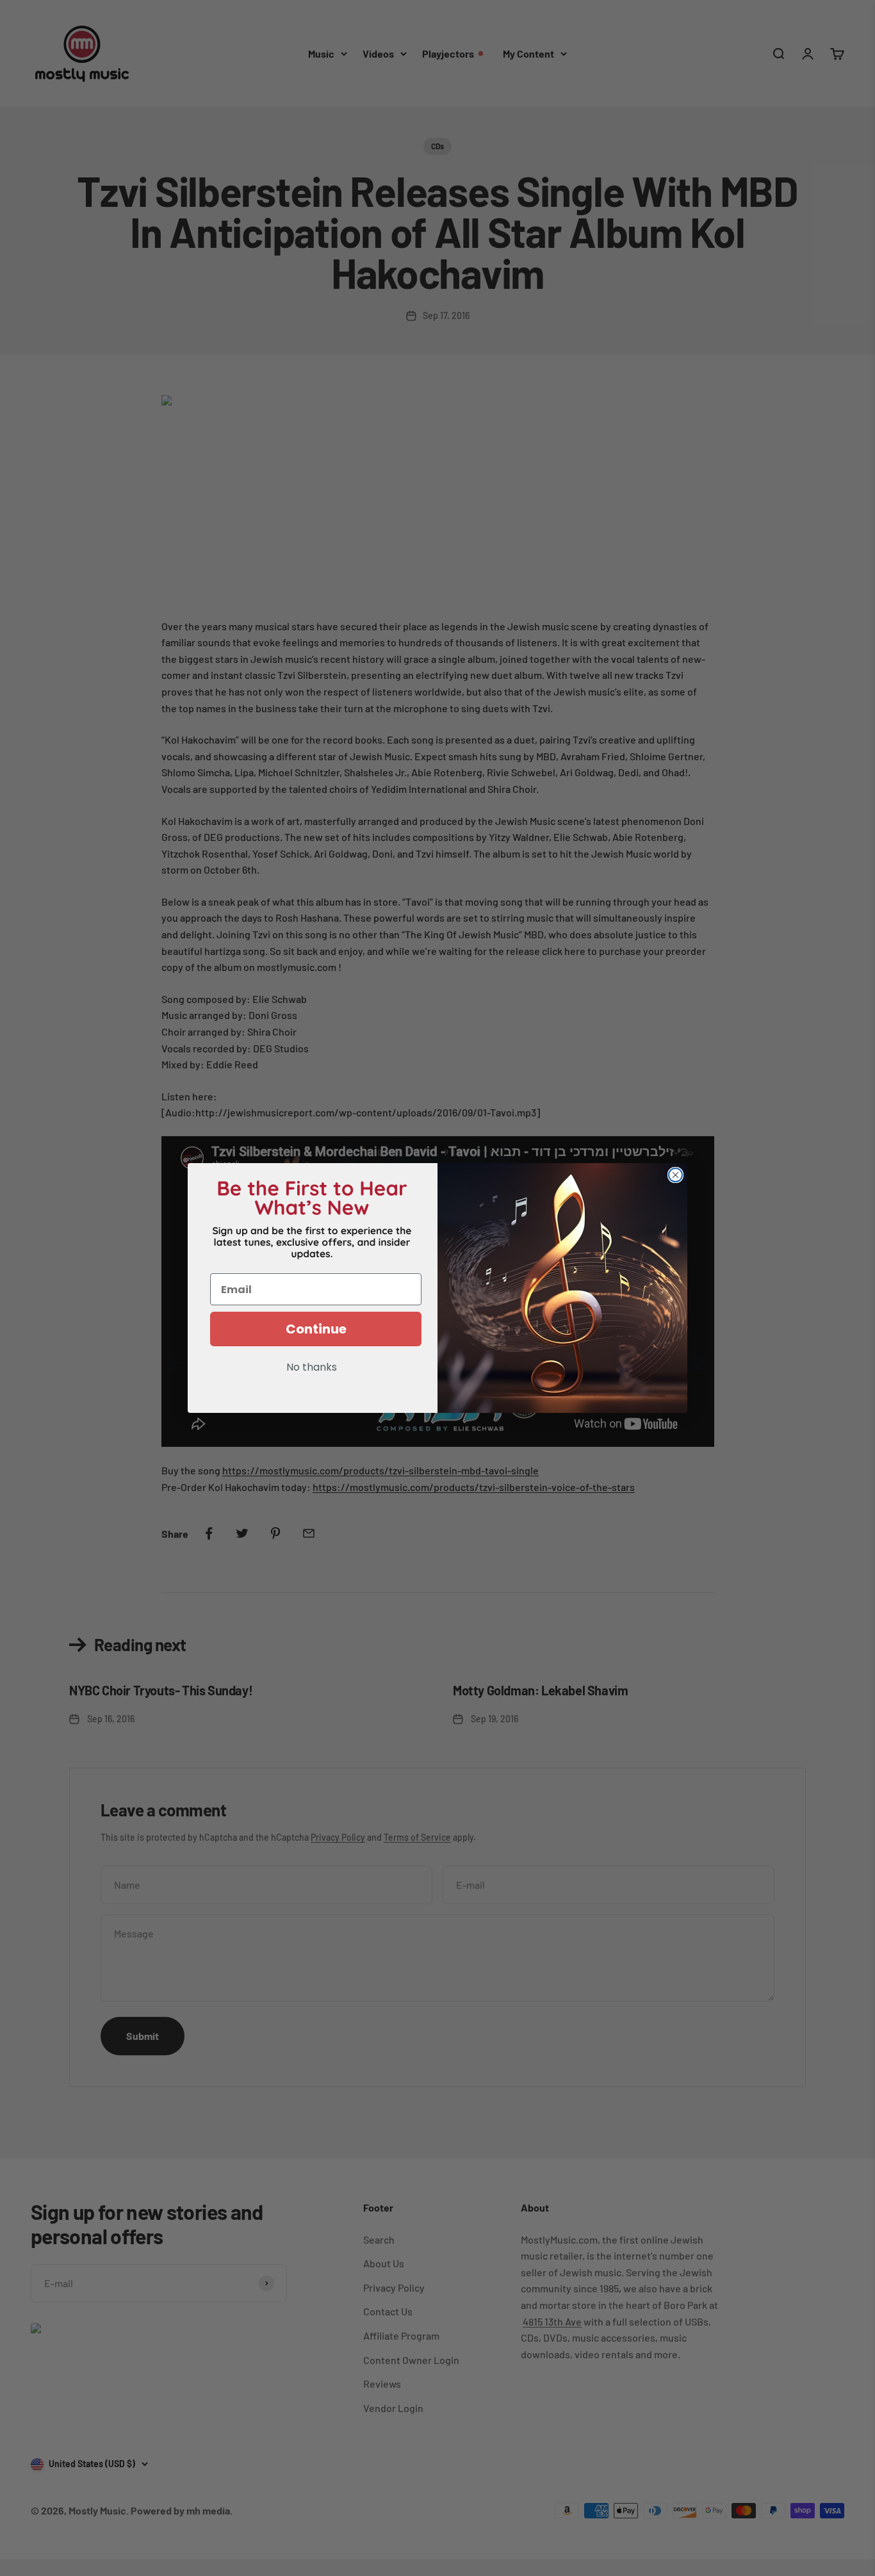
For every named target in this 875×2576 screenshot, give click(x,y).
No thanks (312, 1368)
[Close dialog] (675, 1175)
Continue (316, 1329)
